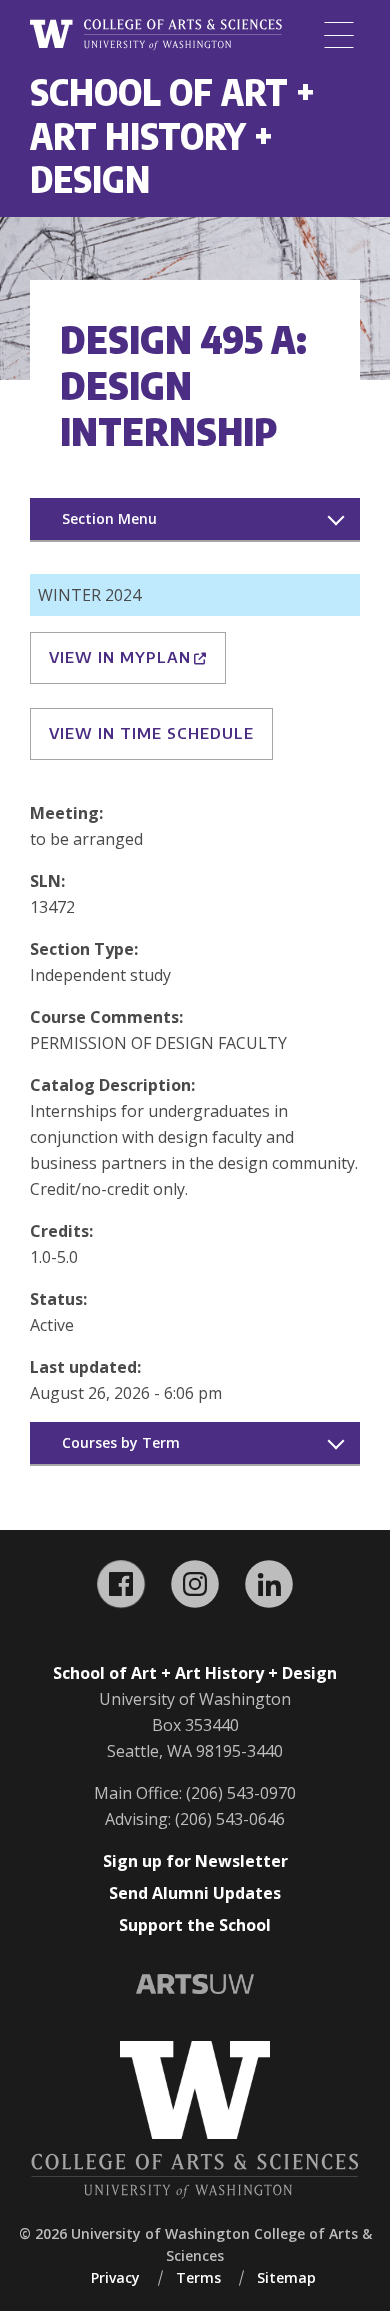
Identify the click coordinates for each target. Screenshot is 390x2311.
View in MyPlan (120, 657)
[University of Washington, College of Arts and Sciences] (156, 35)
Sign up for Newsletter (195, 1861)
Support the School (195, 1925)
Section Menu (109, 518)
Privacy (115, 2277)
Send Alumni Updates (195, 1893)
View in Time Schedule (151, 733)
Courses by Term (121, 1442)
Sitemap (286, 2277)
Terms (198, 2277)
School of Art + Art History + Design (172, 135)
